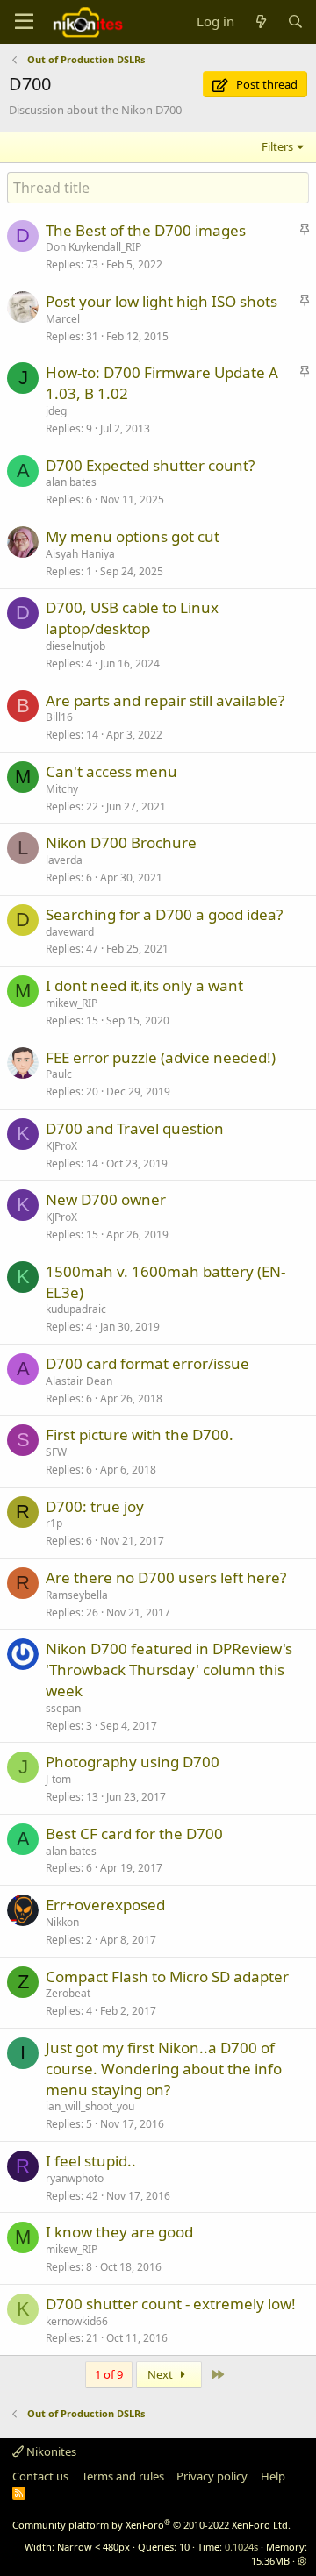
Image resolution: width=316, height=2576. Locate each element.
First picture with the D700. (140, 1434)
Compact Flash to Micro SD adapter (167, 1977)
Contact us (40, 2476)
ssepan (63, 1708)
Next (162, 2374)
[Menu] (24, 22)
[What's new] (260, 21)
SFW (56, 1452)
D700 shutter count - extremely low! (171, 2304)
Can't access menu (111, 771)
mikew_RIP (72, 1003)
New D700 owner (106, 1199)
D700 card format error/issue (147, 1363)
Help (273, 2476)
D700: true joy (95, 1506)
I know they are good (119, 2232)
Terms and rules (123, 2476)
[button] (302, 2561)
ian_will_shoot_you (90, 2106)
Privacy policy (212, 2476)
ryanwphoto (75, 2178)
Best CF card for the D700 (134, 1834)
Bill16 (59, 717)
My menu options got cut (133, 536)
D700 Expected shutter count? (150, 465)
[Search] (295, 21)
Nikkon (62, 1922)
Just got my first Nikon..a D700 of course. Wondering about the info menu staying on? (164, 2069)
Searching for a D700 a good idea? (164, 914)
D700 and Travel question (135, 1128)
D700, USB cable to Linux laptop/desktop (132, 618)
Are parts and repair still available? (165, 700)
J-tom (58, 1779)
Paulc (59, 1074)
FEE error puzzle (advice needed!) (161, 1057)
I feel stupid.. (91, 2161)
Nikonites (50, 2451)
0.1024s (241, 2547)
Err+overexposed (105, 1905)
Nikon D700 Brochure (121, 842)
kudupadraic (76, 1309)
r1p (54, 1523)
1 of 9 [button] (109, 2374)
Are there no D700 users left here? (166, 1577)
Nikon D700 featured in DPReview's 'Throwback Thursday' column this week (169, 1670)
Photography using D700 (133, 1762)
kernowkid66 (77, 2321)
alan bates (71, 482)
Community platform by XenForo (151, 2525)
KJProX (61, 1146)
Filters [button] (277, 146)
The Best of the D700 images (146, 230)
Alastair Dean (79, 1381)
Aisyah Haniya (80, 554)
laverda (64, 860)
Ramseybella (77, 1595)
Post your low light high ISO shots (162, 301)
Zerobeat (68, 1993)
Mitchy (62, 789)
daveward (70, 932)
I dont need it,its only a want (144, 985)
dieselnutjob (75, 646)
